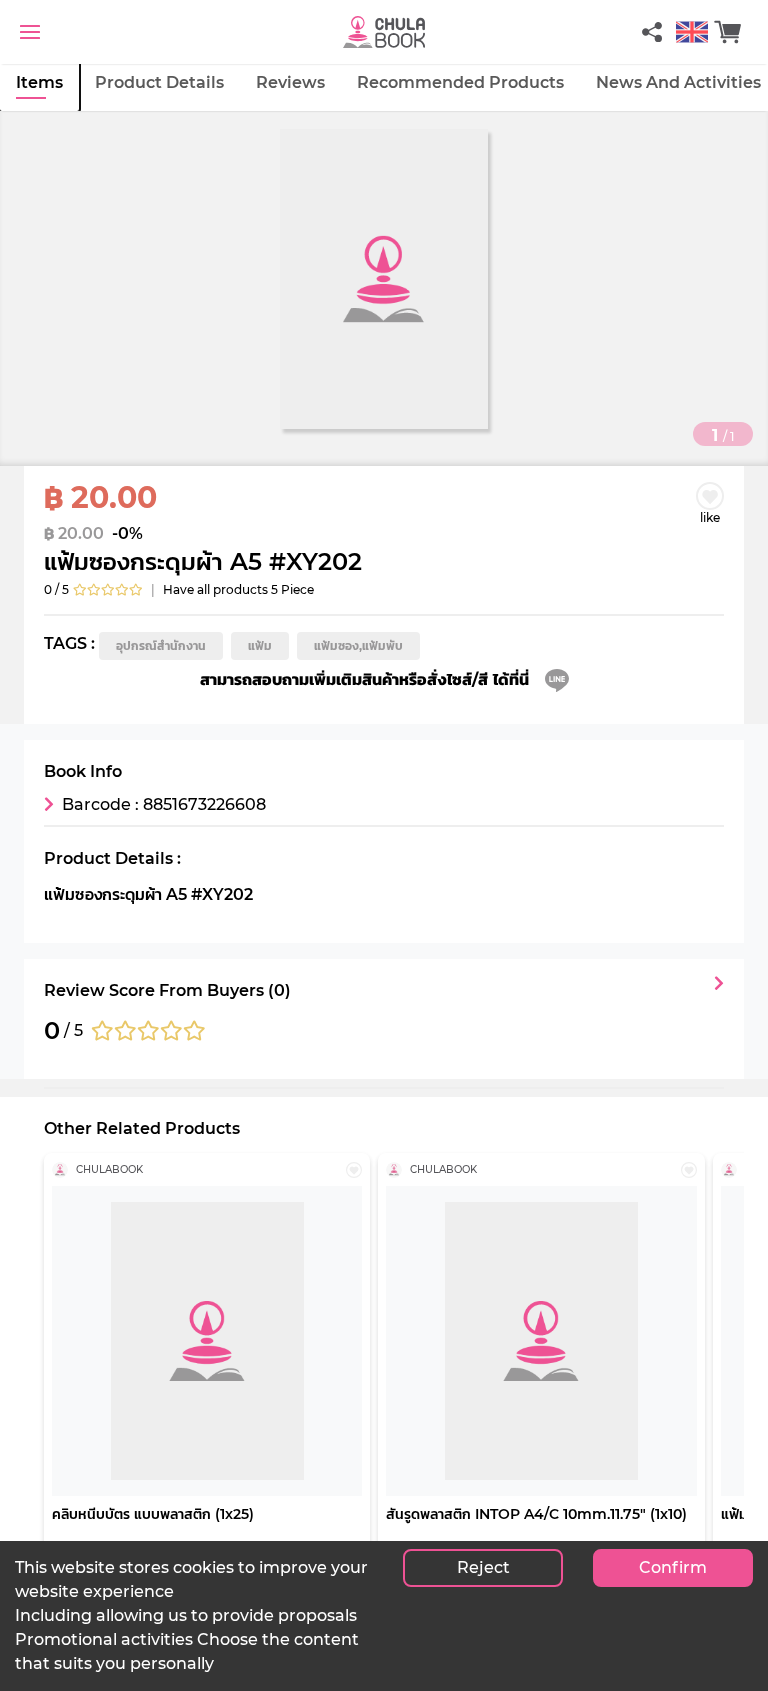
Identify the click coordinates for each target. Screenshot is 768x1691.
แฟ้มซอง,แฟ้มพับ (358, 645)
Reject (483, 1567)
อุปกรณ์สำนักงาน (161, 645)
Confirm (673, 1567)
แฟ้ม (260, 645)
